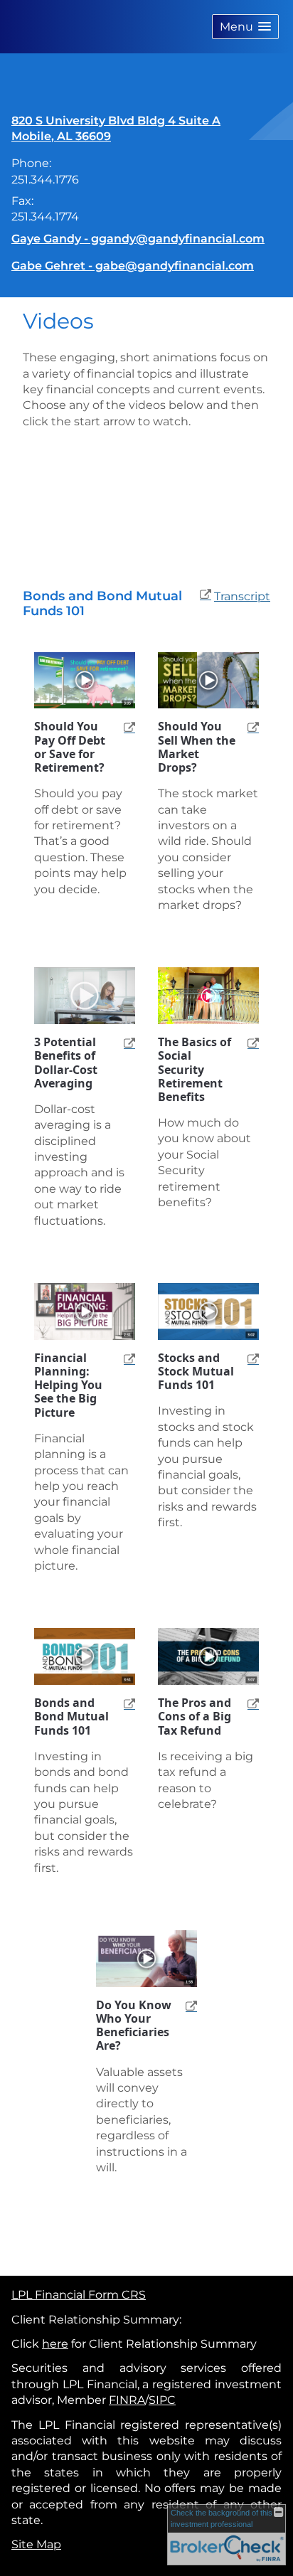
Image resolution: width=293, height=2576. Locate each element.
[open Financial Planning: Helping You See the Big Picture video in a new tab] (125, 1358)
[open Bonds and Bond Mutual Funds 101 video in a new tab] (125, 1703)
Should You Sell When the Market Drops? (197, 747)
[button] (245, 27)
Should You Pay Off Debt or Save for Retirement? (70, 747)
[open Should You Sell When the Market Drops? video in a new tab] (249, 727)
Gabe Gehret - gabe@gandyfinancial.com (133, 266)
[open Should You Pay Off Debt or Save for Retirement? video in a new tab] (125, 727)
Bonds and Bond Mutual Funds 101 (71, 1717)
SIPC (162, 2400)
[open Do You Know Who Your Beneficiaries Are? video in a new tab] (187, 2005)
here (55, 2344)
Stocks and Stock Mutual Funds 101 (196, 1372)
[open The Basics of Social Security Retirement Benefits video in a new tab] (249, 1042)
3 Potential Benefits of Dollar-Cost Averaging (66, 1063)
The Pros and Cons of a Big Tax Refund (195, 1717)
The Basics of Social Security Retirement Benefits (195, 1070)
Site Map (36, 2544)
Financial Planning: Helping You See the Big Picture (68, 1385)
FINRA (127, 2400)
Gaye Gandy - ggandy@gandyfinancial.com (138, 239)
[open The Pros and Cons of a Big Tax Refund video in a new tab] (249, 1703)
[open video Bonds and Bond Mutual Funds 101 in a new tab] (206, 597)
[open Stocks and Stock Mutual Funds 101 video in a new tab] (249, 1358)
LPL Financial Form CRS (79, 2295)
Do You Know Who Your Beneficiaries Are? (134, 2026)
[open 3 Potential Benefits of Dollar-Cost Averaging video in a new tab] (125, 1042)
